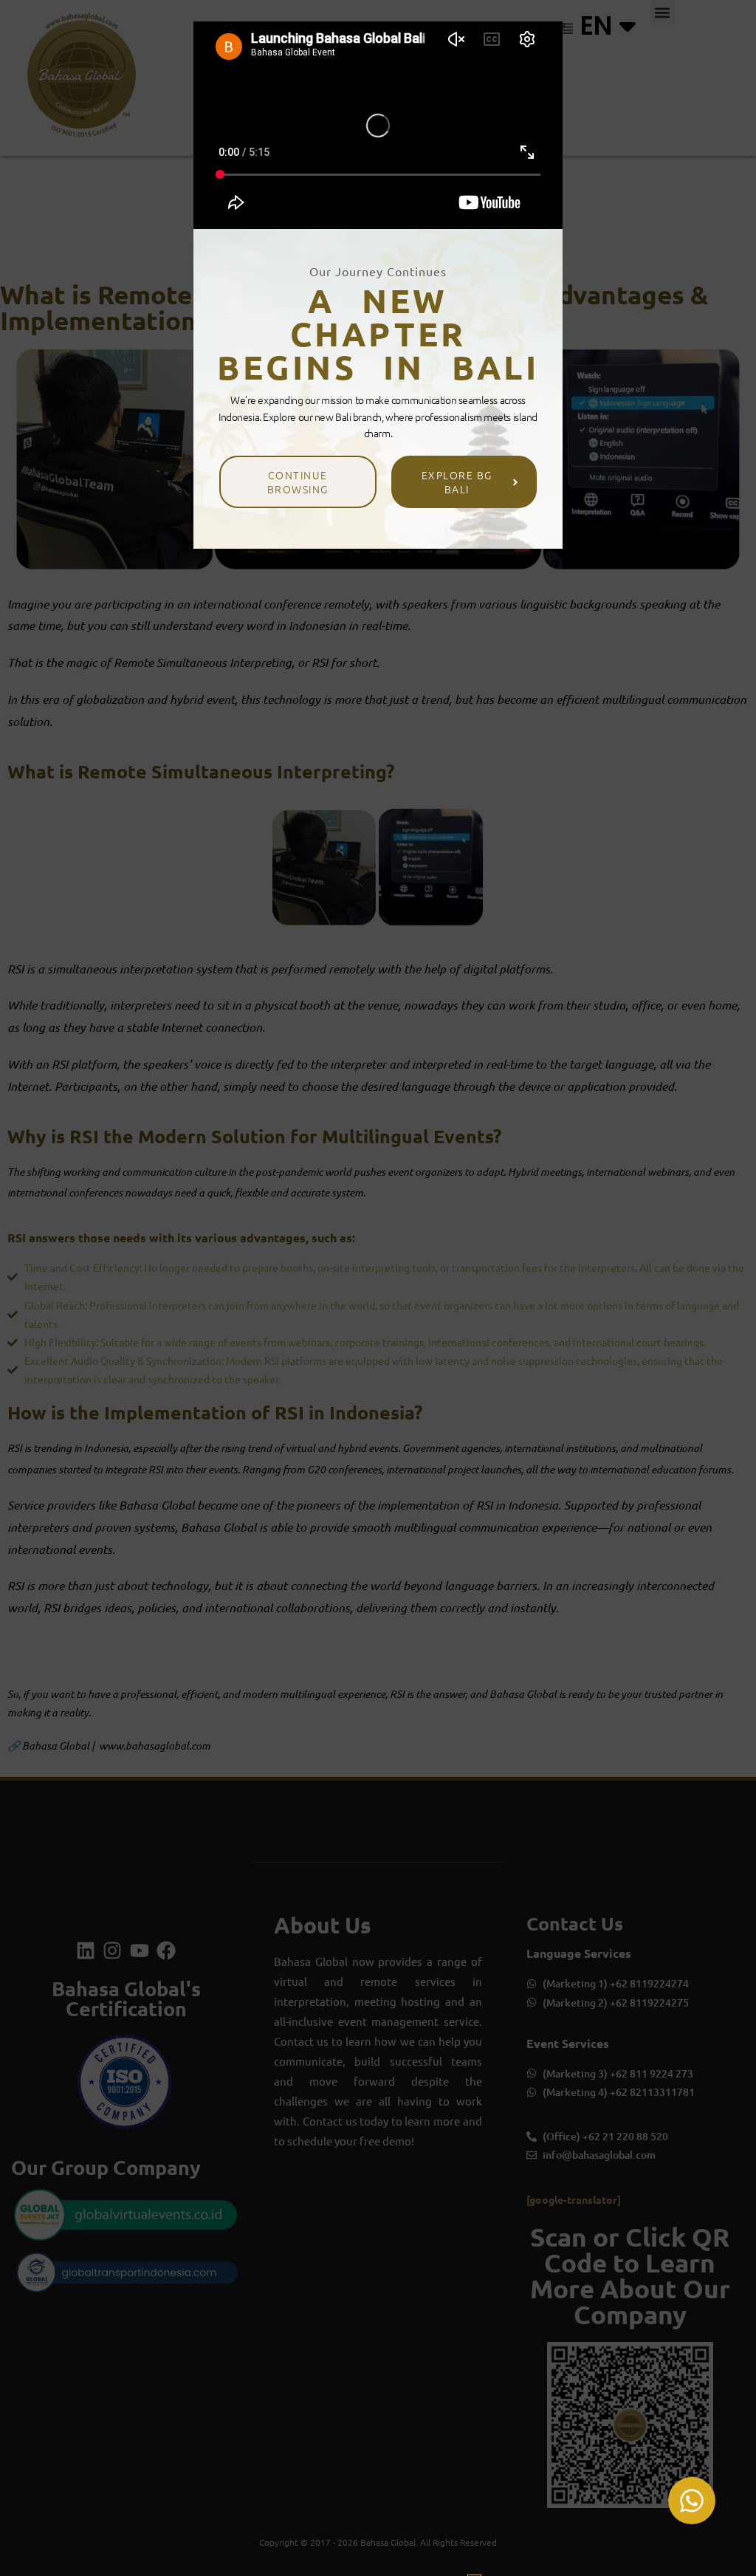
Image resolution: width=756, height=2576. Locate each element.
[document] (378, 1288)
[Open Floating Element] (692, 2501)
